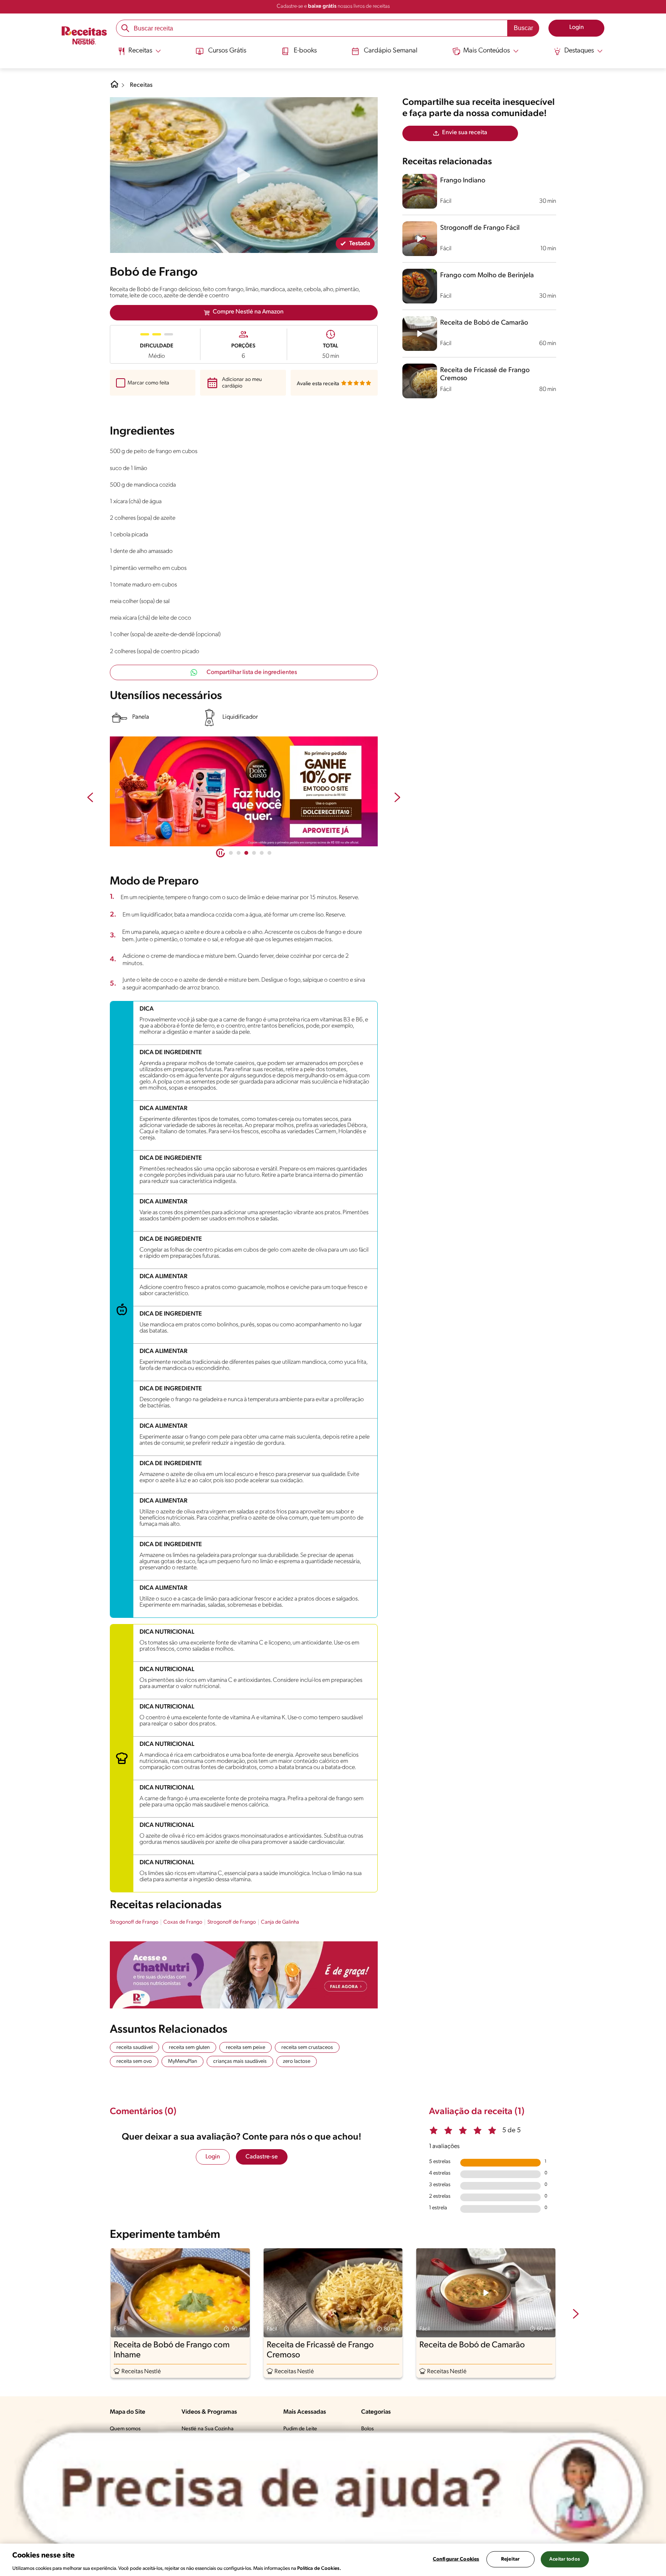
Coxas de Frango (183, 1922)
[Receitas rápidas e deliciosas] (244, 792)
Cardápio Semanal (391, 51)
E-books (305, 51)
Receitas (141, 85)
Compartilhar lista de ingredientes (252, 672)
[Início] (84, 36)
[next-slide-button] (397, 798)
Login (213, 2157)
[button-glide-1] (239, 853)
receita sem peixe (246, 2048)
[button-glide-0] (231, 853)
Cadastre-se (262, 2157)
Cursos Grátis (227, 51)
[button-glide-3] (254, 853)
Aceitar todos (565, 2559)
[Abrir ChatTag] (333, 2489)
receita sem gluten (189, 2048)
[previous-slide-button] (90, 798)
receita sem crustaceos (307, 2048)
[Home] (114, 87)
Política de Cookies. (319, 2568)
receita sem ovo (134, 2061)
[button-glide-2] (246, 853)
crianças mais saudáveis (240, 2061)
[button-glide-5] (269, 853)
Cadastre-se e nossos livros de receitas (333, 6)
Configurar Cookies (456, 2559)
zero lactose (297, 2061)
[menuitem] (139, 54)
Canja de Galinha (280, 1922)
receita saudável (135, 2048)
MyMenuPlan (182, 2061)
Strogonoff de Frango (134, 1922)
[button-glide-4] (262, 853)
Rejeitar (510, 2559)
